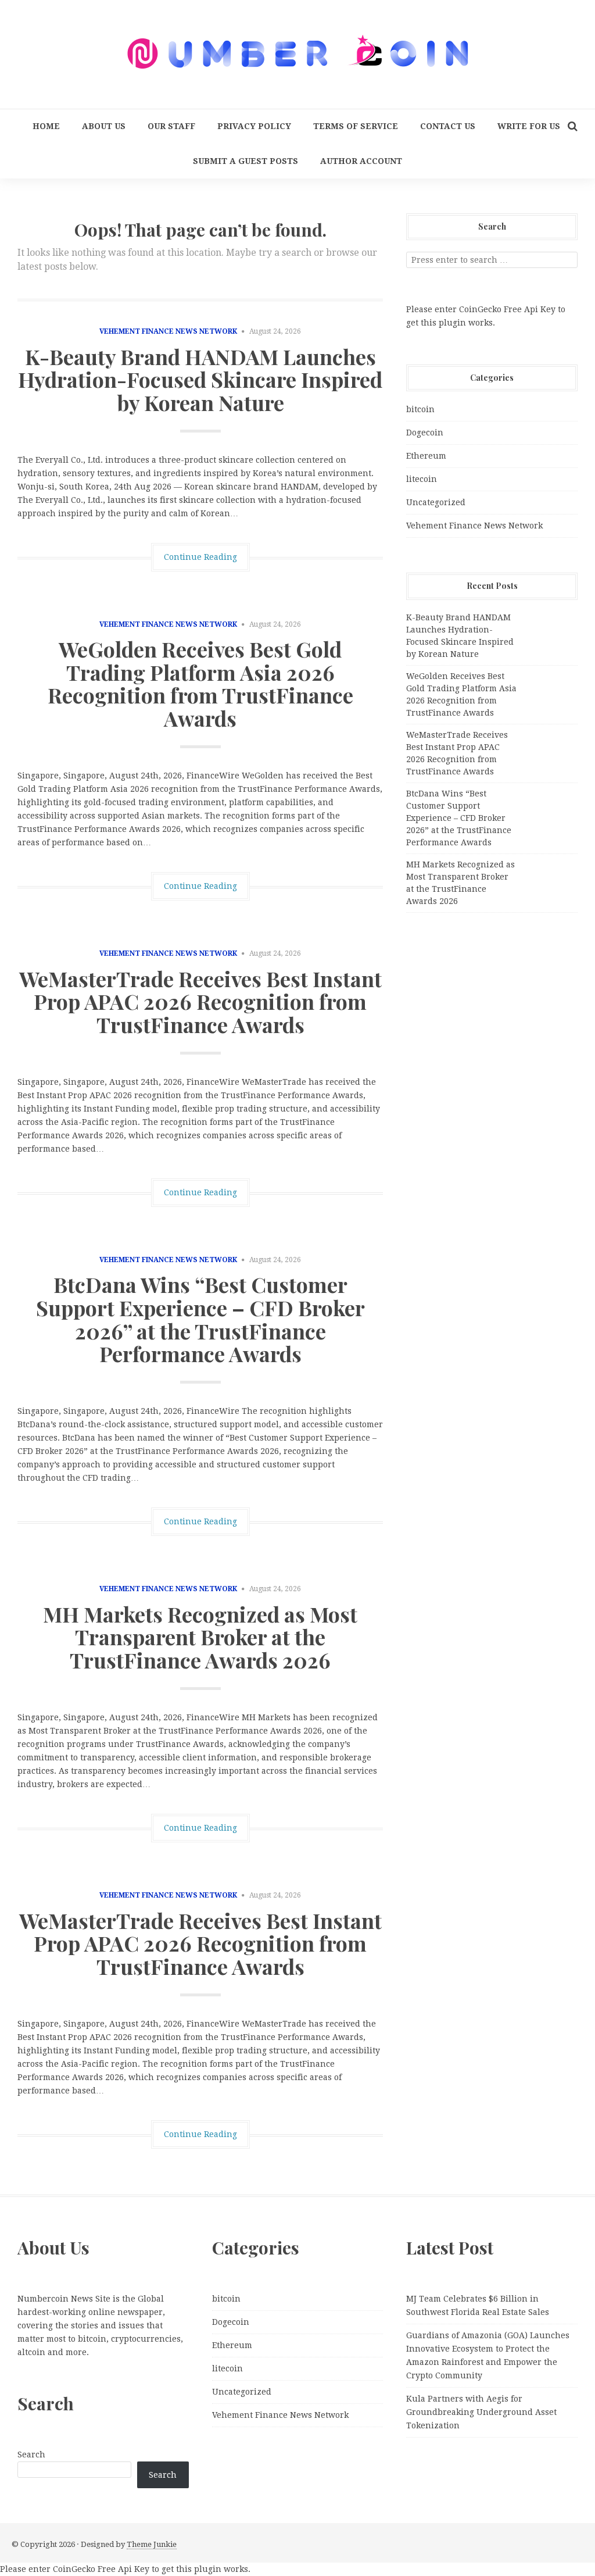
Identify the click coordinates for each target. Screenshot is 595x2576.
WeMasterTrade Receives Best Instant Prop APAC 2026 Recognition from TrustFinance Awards (200, 1001)
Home (46, 126)
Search (31, 2454)
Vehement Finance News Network (168, 331)
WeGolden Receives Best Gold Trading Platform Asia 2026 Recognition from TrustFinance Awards (200, 683)
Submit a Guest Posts (245, 161)
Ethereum (426, 456)
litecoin (422, 479)
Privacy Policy (254, 126)
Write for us (529, 126)
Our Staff (171, 126)
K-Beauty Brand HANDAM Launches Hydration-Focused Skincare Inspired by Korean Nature (200, 379)
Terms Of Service (356, 126)
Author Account (361, 161)
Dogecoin (425, 433)
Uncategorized (436, 502)
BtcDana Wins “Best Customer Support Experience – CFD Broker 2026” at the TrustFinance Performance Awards (200, 1319)
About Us (104, 126)
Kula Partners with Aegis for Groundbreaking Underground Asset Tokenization (481, 2412)
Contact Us (448, 126)
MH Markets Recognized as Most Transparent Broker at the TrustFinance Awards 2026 (200, 1637)
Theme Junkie (152, 2544)
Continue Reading (200, 557)
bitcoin (420, 409)
